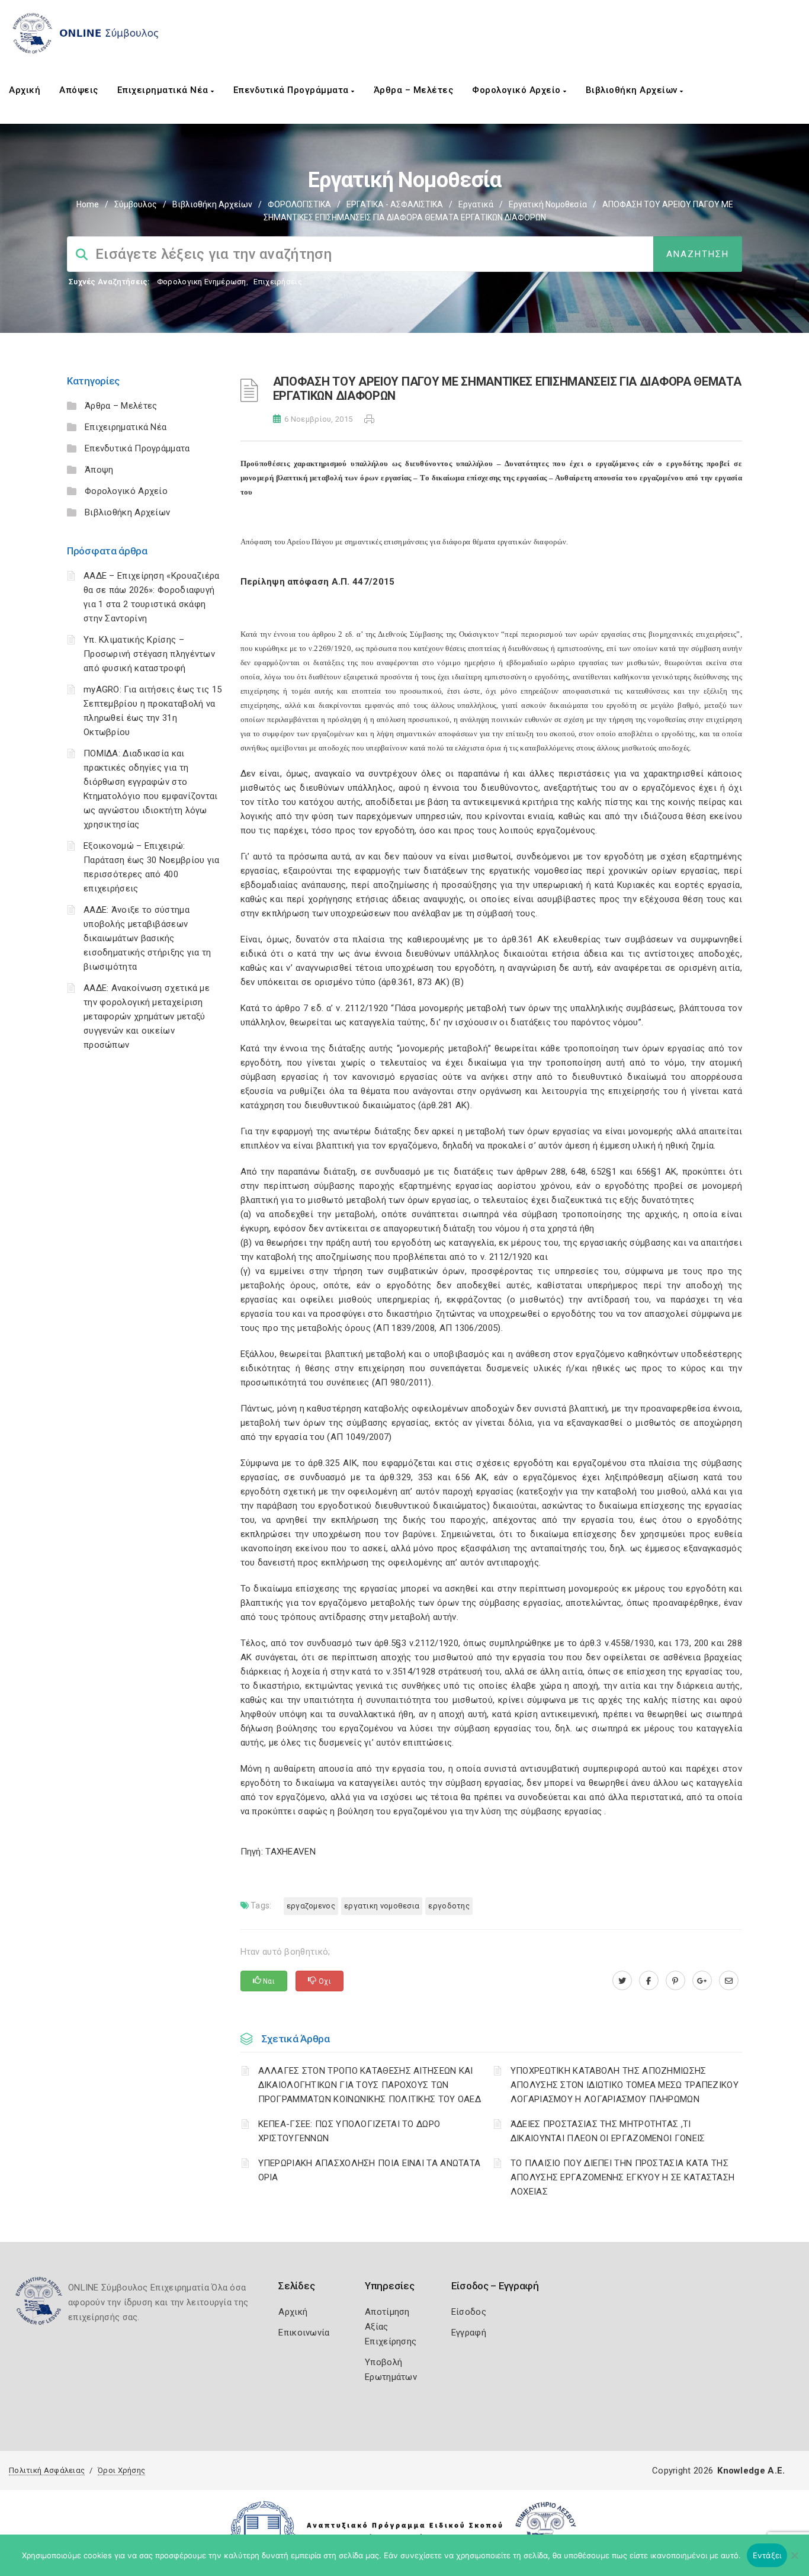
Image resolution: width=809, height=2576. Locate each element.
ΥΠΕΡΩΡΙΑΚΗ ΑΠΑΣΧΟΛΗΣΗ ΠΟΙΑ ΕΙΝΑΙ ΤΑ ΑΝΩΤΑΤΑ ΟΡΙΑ (370, 2170)
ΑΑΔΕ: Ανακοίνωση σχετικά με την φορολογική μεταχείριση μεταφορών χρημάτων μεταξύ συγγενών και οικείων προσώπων (147, 1016)
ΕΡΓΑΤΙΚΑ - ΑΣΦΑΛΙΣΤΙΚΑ (395, 204)
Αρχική (25, 90)
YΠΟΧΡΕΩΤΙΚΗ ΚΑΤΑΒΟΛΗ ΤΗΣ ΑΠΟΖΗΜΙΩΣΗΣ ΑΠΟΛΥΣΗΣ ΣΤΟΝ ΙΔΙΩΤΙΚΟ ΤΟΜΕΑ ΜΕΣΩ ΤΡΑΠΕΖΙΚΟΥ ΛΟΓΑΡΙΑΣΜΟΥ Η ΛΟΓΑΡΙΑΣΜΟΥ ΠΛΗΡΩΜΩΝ (625, 2085)
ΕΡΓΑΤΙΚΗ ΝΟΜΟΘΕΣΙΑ (382, 1906)
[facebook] (649, 1981)
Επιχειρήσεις (278, 282)
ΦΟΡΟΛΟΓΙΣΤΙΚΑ (299, 204)
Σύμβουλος (136, 204)
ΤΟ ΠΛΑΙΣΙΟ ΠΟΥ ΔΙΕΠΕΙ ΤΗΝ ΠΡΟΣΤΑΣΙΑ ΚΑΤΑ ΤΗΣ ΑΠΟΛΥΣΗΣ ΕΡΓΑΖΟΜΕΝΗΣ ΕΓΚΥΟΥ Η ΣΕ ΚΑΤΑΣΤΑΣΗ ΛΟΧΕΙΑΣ (623, 2177)
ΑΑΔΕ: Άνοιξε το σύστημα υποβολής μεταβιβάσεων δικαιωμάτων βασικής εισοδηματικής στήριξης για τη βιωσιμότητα (147, 938)
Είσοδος (469, 2312)
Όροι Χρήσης (121, 2470)
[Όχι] (794, 2561)
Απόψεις (79, 90)
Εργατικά (476, 204)
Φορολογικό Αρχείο (518, 90)
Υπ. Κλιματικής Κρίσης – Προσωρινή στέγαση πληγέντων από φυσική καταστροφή (149, 654)
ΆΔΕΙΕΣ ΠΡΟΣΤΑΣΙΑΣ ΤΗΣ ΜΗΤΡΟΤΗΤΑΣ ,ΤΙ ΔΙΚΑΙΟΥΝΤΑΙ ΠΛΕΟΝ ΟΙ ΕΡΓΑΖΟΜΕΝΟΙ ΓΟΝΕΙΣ (608, 2131)
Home (88, 204)
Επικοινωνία (304, 2333)
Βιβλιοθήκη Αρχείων (633, 90)
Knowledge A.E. (751, 2471)
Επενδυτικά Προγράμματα (293, 90)
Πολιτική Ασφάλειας (47, 2470)
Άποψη (99, 470)
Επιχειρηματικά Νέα (164, 90)
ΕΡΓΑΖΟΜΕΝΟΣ (311, 1906)
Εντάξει (767, 2555)
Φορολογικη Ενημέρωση (202, 282)
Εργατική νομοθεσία (548, 204)
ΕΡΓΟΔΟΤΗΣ (449, 1906)
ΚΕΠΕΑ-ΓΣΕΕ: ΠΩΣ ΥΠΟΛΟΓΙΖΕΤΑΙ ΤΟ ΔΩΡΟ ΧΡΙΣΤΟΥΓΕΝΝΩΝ (349, 2131)
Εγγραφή (469, 2333)
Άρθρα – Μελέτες (414, 90)
